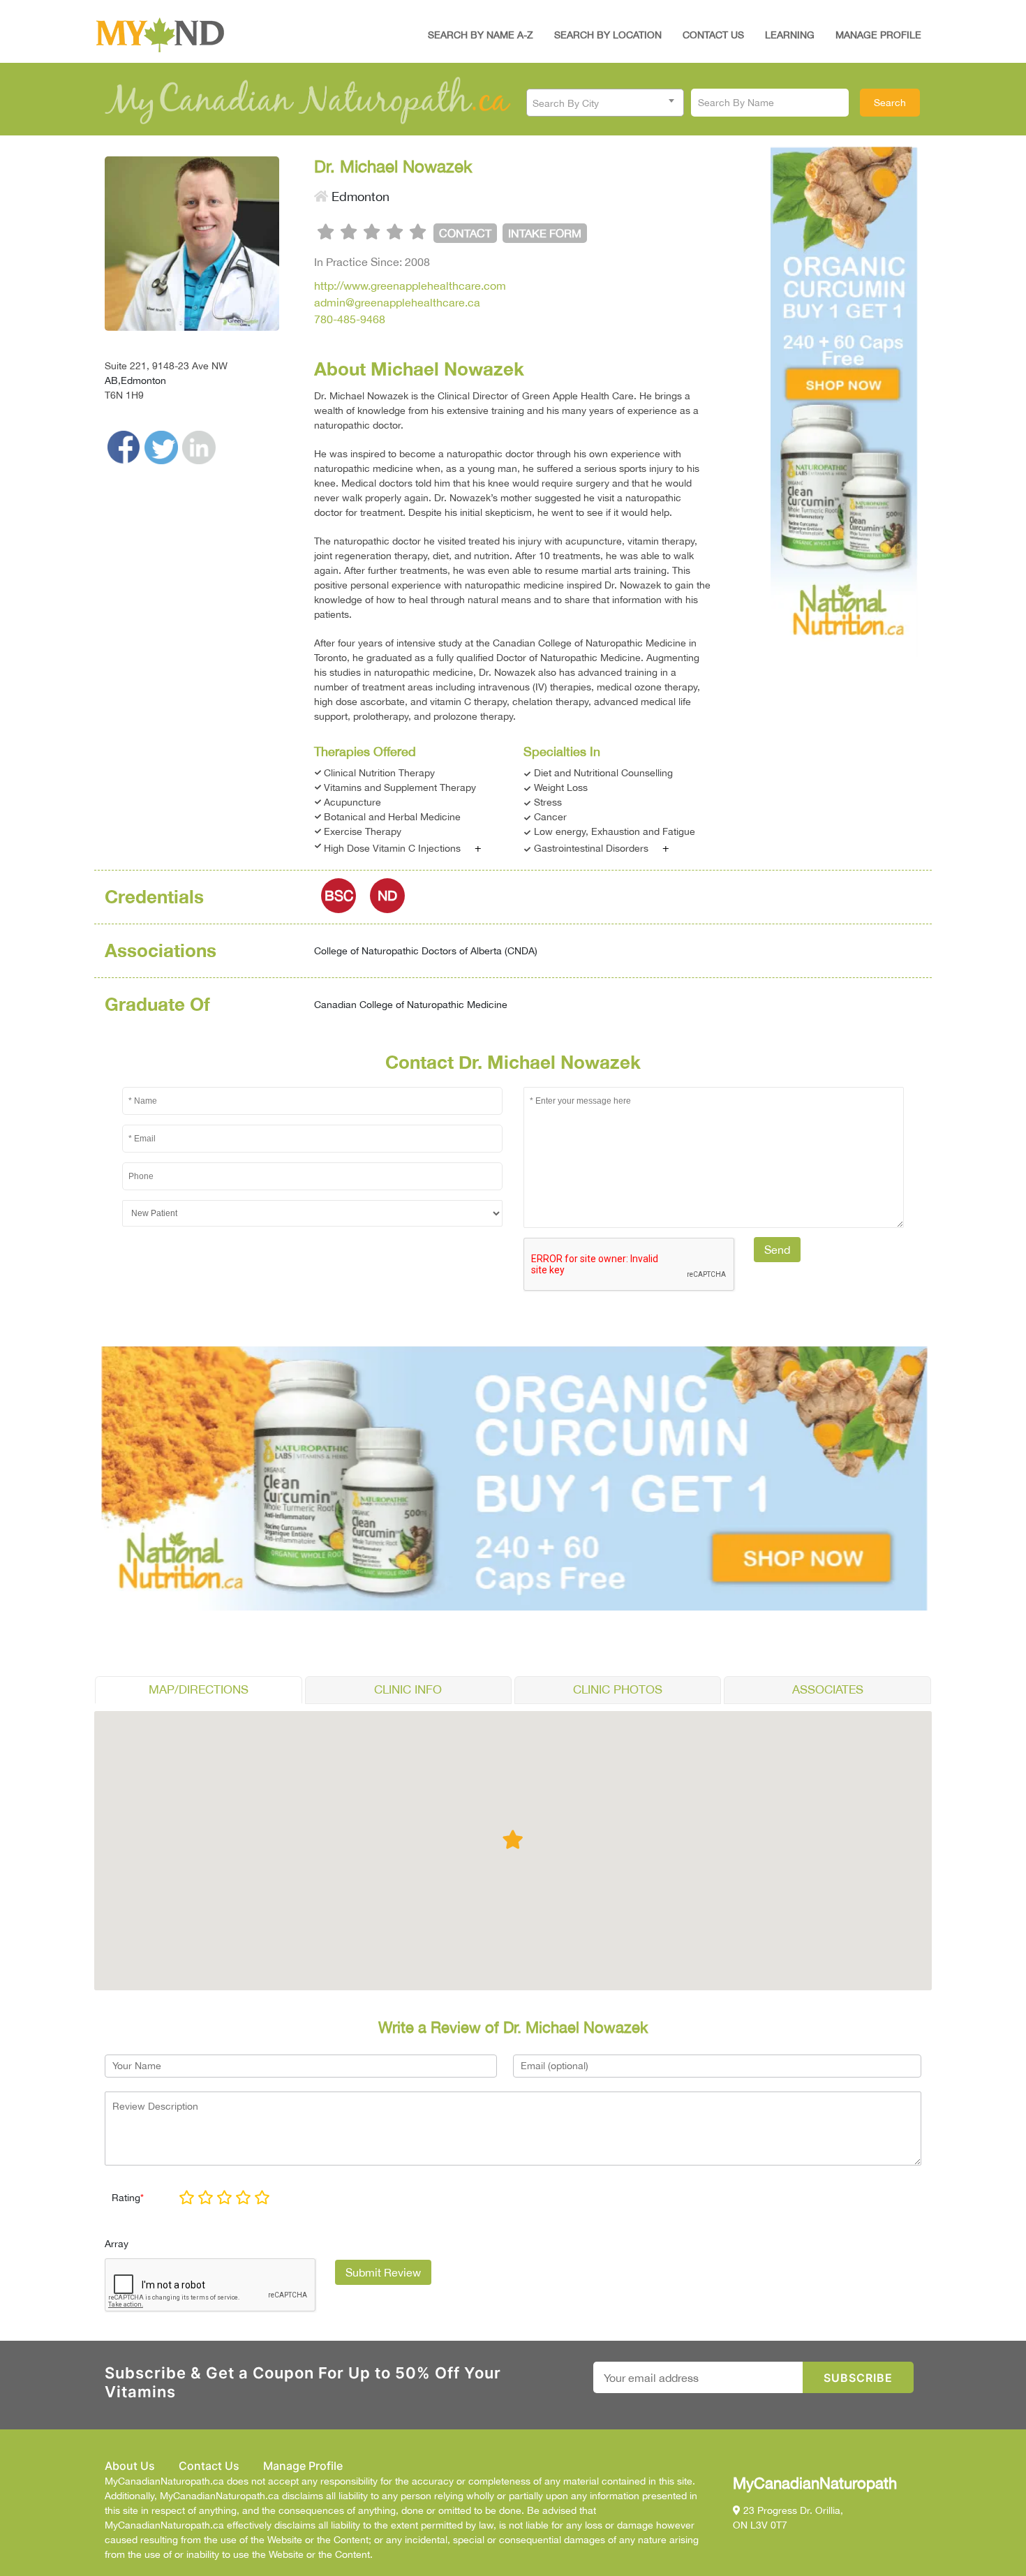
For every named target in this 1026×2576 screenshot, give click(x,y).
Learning (790, 35)
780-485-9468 (350, 319)
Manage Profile (878, 35)
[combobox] (605, 103)
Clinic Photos (618, 1689)
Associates (828, 1689)
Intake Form (545, 233)
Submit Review (383, 2272)
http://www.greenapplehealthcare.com (410, 286)
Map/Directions (199, 1689)
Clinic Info (408, 1689)
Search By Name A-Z (481, 35)
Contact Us (713, 35)
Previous (771, 398)
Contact (465, 233)
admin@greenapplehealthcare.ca (397, 302)
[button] (513, 1839)
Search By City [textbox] (566, 103)
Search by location (608, 35)
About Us (130, 2466)
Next (919, 398)
